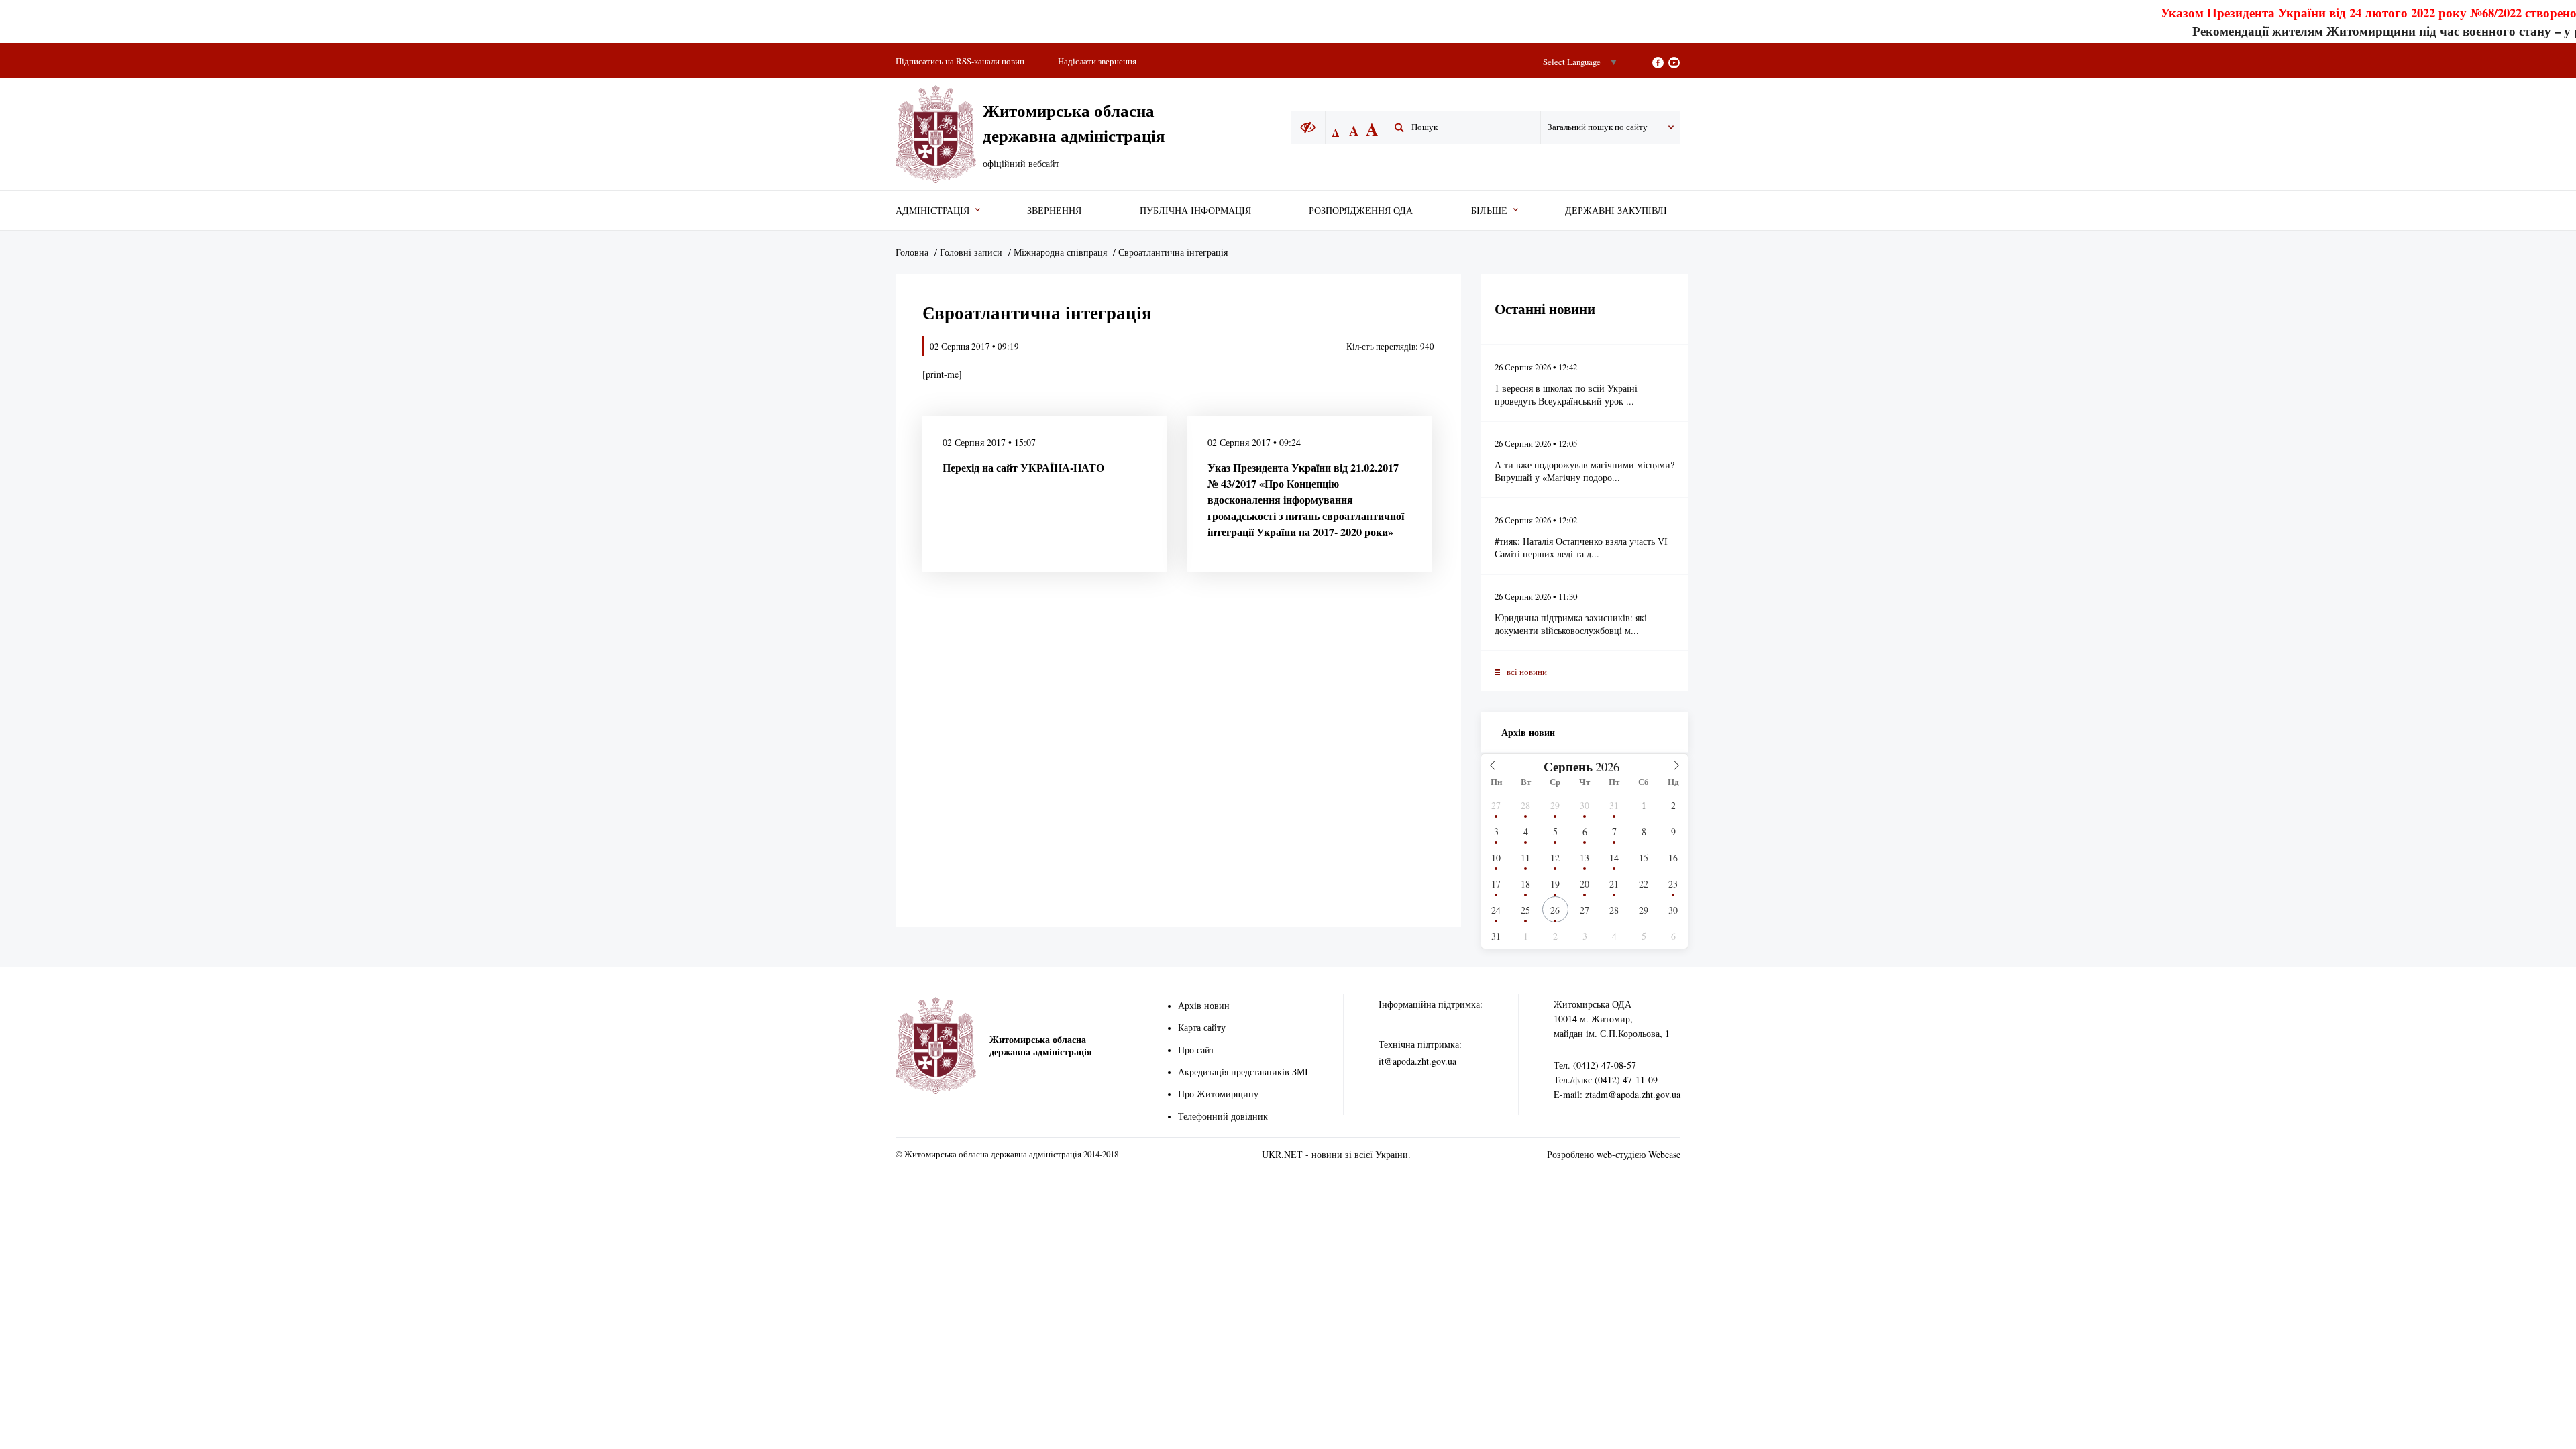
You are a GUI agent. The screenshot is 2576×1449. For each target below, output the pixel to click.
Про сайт (1196, 1050)
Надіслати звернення (1097, 61)
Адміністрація (932, 210)
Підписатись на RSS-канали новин (960, 61)
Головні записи (971, 252)
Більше (1489, 210)
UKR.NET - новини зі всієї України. (1336, 1154)
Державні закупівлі (1616, 210)
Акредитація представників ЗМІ (1243, 1072)
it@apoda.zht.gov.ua (1417, 1061)
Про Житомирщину (1218, 1094)
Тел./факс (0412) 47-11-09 (1606, 1080)
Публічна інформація (1195, 210)
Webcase (1664, 1154)
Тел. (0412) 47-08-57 (1595, 1065)
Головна (912, 252)
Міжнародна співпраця (1060, 252)
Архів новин (1528, 732)
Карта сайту (1202, 1027)
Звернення (1054, 210)
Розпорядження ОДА (1361, 210)
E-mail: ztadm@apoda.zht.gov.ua (1617, 1094)
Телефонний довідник (1223, 1116)
